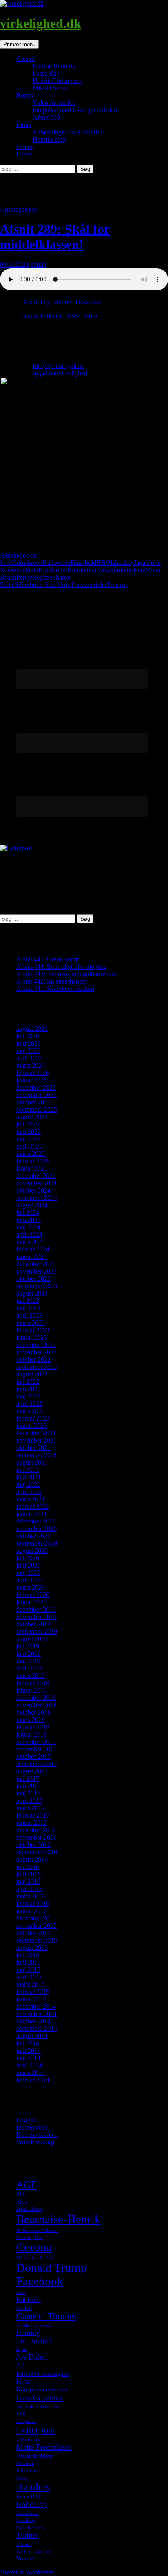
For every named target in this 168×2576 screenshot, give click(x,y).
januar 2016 (32, 1911)
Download (89, 302)
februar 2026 (33, 1073)
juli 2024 (28, 1212)
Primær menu (19, 44)
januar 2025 (32, 1168)
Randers (33, 2487)
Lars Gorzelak (40, 2398)
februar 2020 (33, 1595)
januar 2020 (32, 1602)
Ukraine (24, 2544)
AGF (27, 2184)
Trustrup (118, 585)
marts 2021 (31, 1499)
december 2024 (36, 1176)
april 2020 (29, 1580)
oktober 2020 (33, 1536)
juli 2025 (28, 1124)
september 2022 (37, 1367)
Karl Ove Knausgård (43, 2374)
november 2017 (36, 1749)
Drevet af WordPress (27, 2572)
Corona (34, 2247)
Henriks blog (49, 139)
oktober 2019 (33, 1624)
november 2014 (36, 2014)
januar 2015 (32, 1999)
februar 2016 (33, 1904)
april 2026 (29, 1058)
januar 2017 (32, 1823)
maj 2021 (28, 1484)
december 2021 (36, 1433)
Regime (42, 577)
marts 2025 (31, 1154)
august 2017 (32, 1771)
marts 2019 (31, 1676)
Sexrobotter (27, 2513)
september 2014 (37, 2028)
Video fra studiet (54, 103)
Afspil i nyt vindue (47, 302)
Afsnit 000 (46, 117)
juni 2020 (29, 1565)
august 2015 (32, 1948)
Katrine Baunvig (54, 66)
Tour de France (31, 2528)
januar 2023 (32, 1337)
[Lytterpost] (16, 848)
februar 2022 (33, 1418)
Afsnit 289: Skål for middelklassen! (55, 237)
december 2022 (36, 1345)
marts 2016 (31, 1896)
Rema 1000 (29, 2497)
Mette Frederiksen (44, 2447)
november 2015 (36, 1926)
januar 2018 (32, 1734)
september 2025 (37, 1110)
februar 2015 (33, 1992)
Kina (45, 570)
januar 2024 (32, 1257)
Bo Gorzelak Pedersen (37, 2230)
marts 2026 (31, 1065)
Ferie (21, 2292)
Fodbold (29, 2299)
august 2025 (32, 1117)
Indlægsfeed (32, 2127)
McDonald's (28, 2440)
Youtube (27, 2558)
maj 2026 (28, 1051)
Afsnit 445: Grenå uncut (48, 959)
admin (39, 264)
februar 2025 (33, 1161)
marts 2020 (31, 1587)
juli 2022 (28, 1382)
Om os (25, 147)
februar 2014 (33, 2080)
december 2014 (36, 2006)
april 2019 (29, 1668)
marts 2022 (31, 1411)
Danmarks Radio (35, 2258)
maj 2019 (28, 1661)
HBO (103, 563)
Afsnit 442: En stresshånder (52, 981)
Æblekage (13, 555)
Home (24, 154)
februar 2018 (33, 1727)
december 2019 (36, 1609)
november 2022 (36, 1352)
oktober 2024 (33, 1190)
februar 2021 (33, 1507)
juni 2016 (29, 1874)
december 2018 (36, 1698)
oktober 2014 (33, 2021)
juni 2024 (29, 1220)
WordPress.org (35, 2142)
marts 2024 (31, 1242)
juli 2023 (28, 1301)
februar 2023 (33, 1330)
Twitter (27, 2535)
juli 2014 (28, 2043)
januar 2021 (32, 1514)
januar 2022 (32, 1426)
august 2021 (32, 1462)
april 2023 (29, 1315)
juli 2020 (28, 1558)
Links (24, 125)
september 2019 (37, 1631)
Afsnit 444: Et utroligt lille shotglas (61, 967)
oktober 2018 (33, 1712)
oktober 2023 (33, 1279)
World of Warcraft (33, 2552)
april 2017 (29, 1801)
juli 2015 (28, 1955)
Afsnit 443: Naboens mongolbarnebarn (66, 974)
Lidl (21, 2414)
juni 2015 (29, 1962)
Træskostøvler (89, 585)
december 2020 (36, 1521)
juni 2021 (29, 1477)
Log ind (27, 2120)
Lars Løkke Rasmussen (38, 2407)
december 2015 (36, 1918)
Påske (22, 2478)
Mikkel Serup (50, 88)
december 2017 (36, 1742)
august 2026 (32, 1029)
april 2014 (29, 2065)
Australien (29, 2209)
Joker (31, 570)
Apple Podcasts (42, 316)
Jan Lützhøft (34, 2341)
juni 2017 (29, 1786)
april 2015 (29, 1977)
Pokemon (25, 2463)
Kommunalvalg (89, 570)
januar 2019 (32, 1690)
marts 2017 (31, 1808)
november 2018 (36, 1705)
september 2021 (37, 1455)
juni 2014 (29, 2051)
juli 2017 (28, 1779)
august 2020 (32, 1551)
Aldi (21, 2194)
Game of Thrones (46, 2316)
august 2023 (32, 1293)
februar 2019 (33, 1683)
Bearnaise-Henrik (59, 2219)
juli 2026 (28, 1036)
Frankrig (24, 2308)
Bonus (25, 95)
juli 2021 (28, 1470)
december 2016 (36, 1830)
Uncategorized (19, 209)
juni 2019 (29, 1654)
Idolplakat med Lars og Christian (75, 110)
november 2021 (36, 1440)
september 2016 (37, 1852)
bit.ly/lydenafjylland (59, 366)
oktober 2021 (33, 1448)
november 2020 (36, 1529)
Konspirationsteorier (42, 2389)
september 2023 (37, 1286)
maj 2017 (28, 1793)
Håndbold (83, 563)
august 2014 (32, 2036)
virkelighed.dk (41, 23)
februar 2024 (33, 1249)
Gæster (25, 59)
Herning (28, 2333)
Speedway (26, 2520)
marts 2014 (31, 2073)
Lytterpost (35, 2430)
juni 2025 (29, 1132)
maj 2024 (28, 1227)
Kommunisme (127, 570)
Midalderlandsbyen (35, 2456)
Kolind (60, 570)
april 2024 (29, 1234)
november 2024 (36, 1183)
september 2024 (37, 1198)
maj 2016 (28, 1881)
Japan (141, 563)
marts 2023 (31, 1323)
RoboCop (32, 2504)
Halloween (56, 563)
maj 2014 (28, 2058)
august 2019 (32, 1639)
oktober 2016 (33, 1845)
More (90, 316)
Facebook (40, 2281)
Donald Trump (52, 2268)
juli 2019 (28, 1646)
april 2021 (29, 1492)
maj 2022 (28, 1396)
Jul (21, 2366)
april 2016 (29, 1889)
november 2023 (36, 1271)
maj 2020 (28, 1573)
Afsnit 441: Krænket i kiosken (55, 989)
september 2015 (37, 1940)
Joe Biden (32, 2357)
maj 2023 (28, 1308)
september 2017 (37, 1764)
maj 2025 (28, 1139)
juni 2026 (29, 1043)
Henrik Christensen (57, 81)
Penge (24, 577)
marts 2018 (31, 1720)
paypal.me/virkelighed (59, 373)
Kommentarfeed (37, 2135)
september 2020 (37, 1543)
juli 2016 (28, 1867)
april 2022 (29, 1404)
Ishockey (122, 563)
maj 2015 (28, 1970)
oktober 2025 (33, 1102)
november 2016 (36, 1837)
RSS (73, 316)
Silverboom (30, 585)
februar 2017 (33, 1815)
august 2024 (32, 1205)
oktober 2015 (33, 1933)
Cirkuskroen (27, 563)
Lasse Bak (46, 73)
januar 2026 (32, 1080)
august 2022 (32, 1374)
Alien (22, 2202)
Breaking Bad (30, 2237)
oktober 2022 (33, 1359)
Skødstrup (57, 585)
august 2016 (32, 1859)
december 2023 (36, 1264)
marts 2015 (31, 1984)
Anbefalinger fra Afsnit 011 (68, 132)
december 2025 (36, 1087)
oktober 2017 (33, 1756)
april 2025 (29, 1146)
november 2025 (36, 1095)
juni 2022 (29, 1389)
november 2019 (36, 1617)
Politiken (27, 2470)
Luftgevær (26, 2421)
